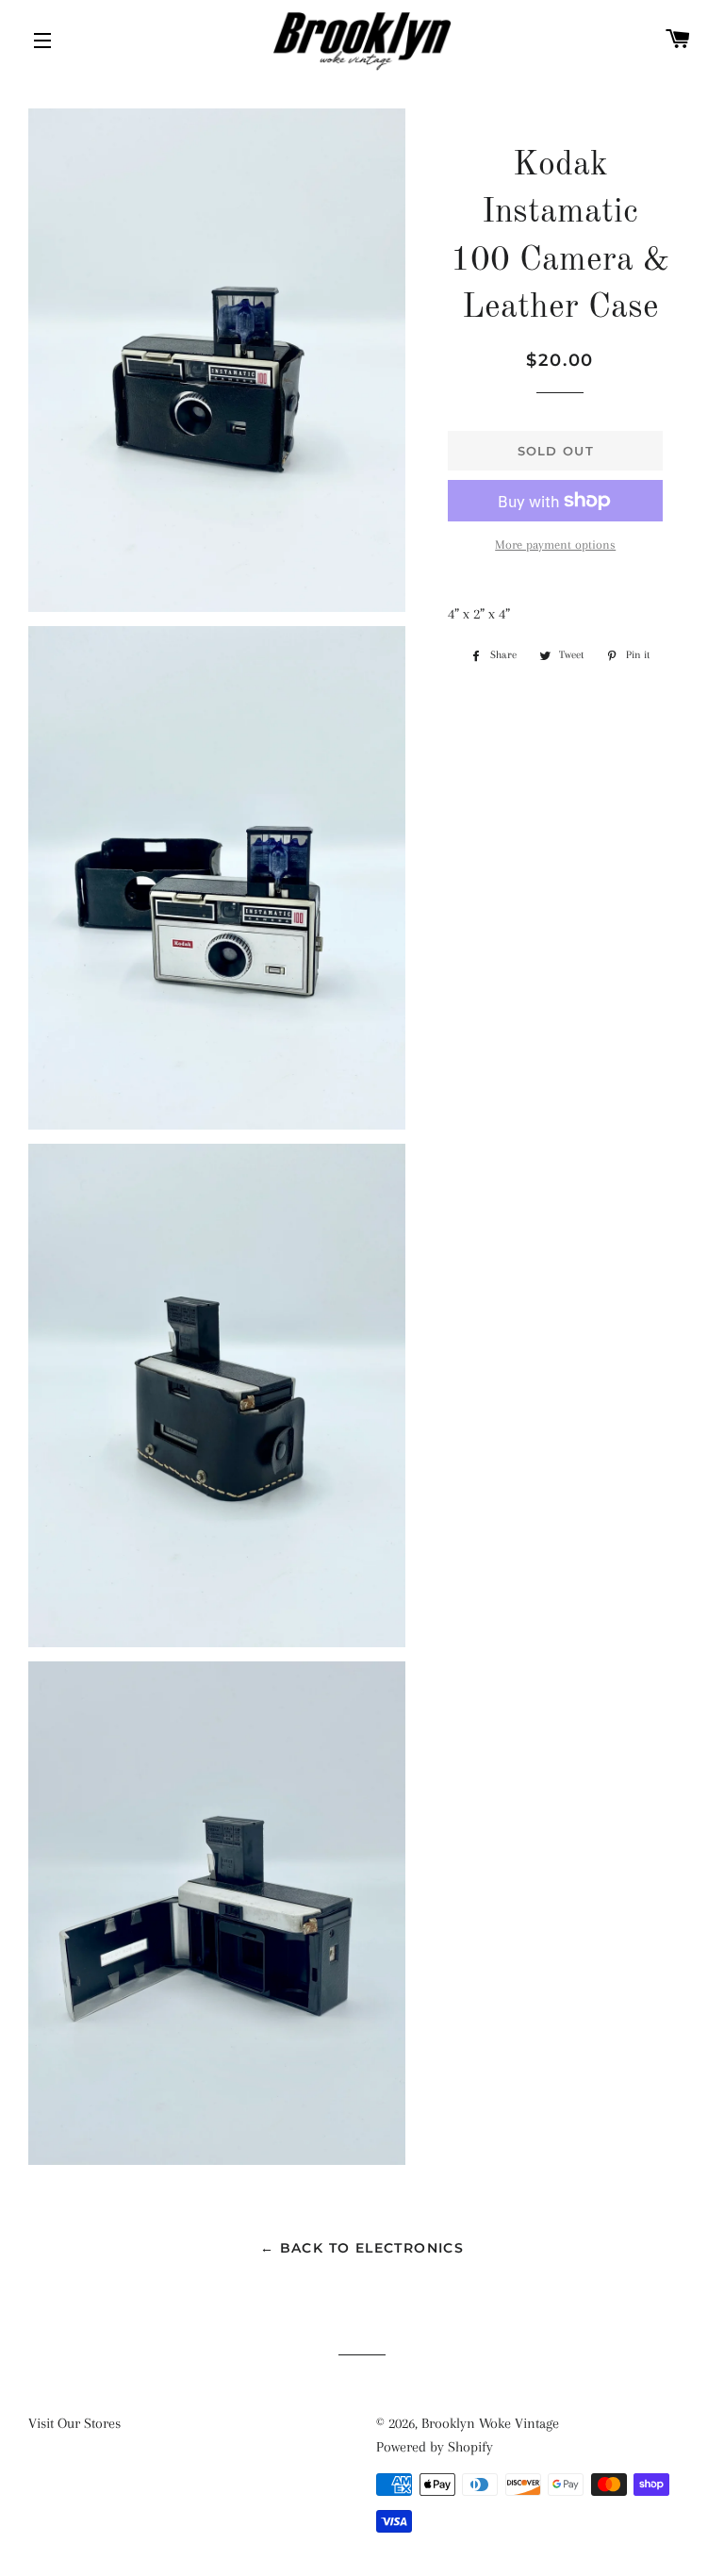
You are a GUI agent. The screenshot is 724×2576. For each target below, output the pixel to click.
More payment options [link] (555, 545)
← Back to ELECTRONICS (362, 2248)
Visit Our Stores (74, 2423)
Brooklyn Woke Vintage (490, 2423)
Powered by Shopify (435, 2447)
